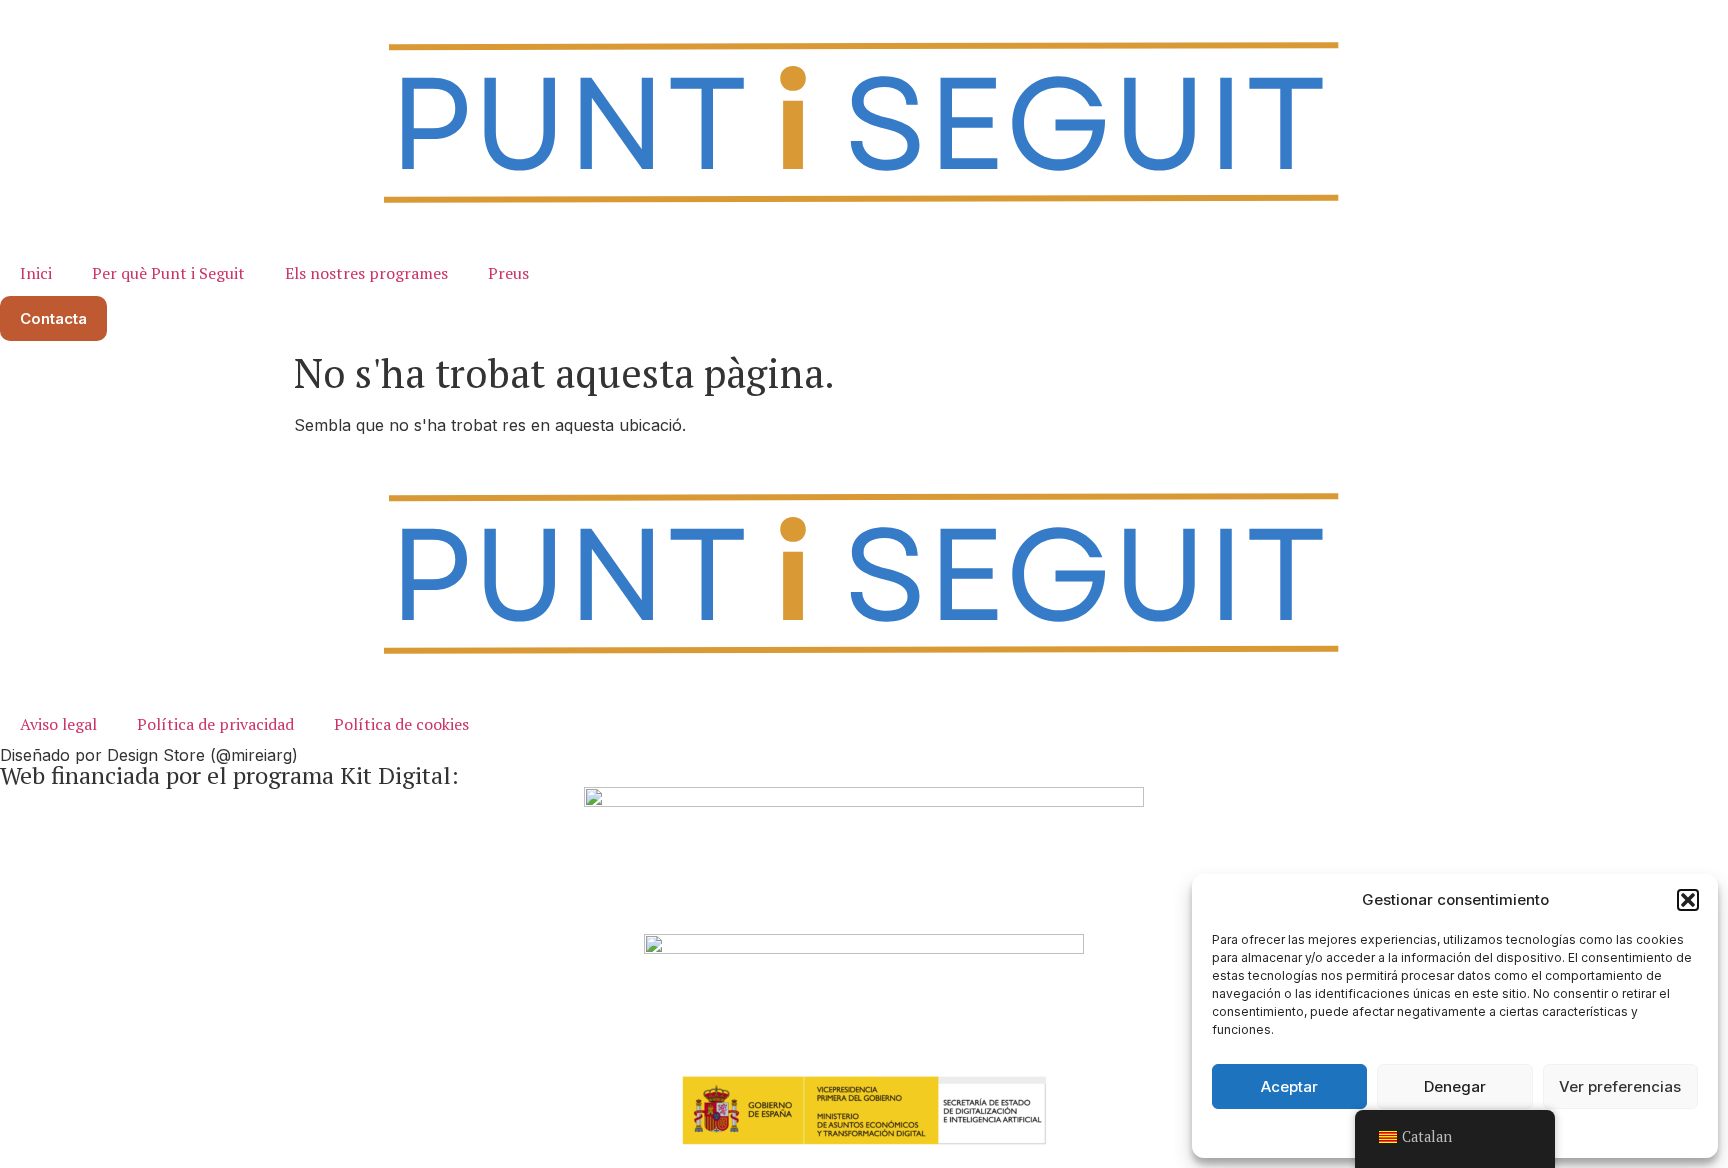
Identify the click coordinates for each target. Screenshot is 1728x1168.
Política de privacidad (215, 724)
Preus (508, 273)
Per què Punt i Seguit (168, 273)
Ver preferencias (1620, 1086)
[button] (1688, 900)
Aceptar (1289, 1086)
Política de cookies (401, 724)
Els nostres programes (366, 273)
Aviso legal (58, 724)
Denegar (1455, 1086)
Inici (36, 273)
